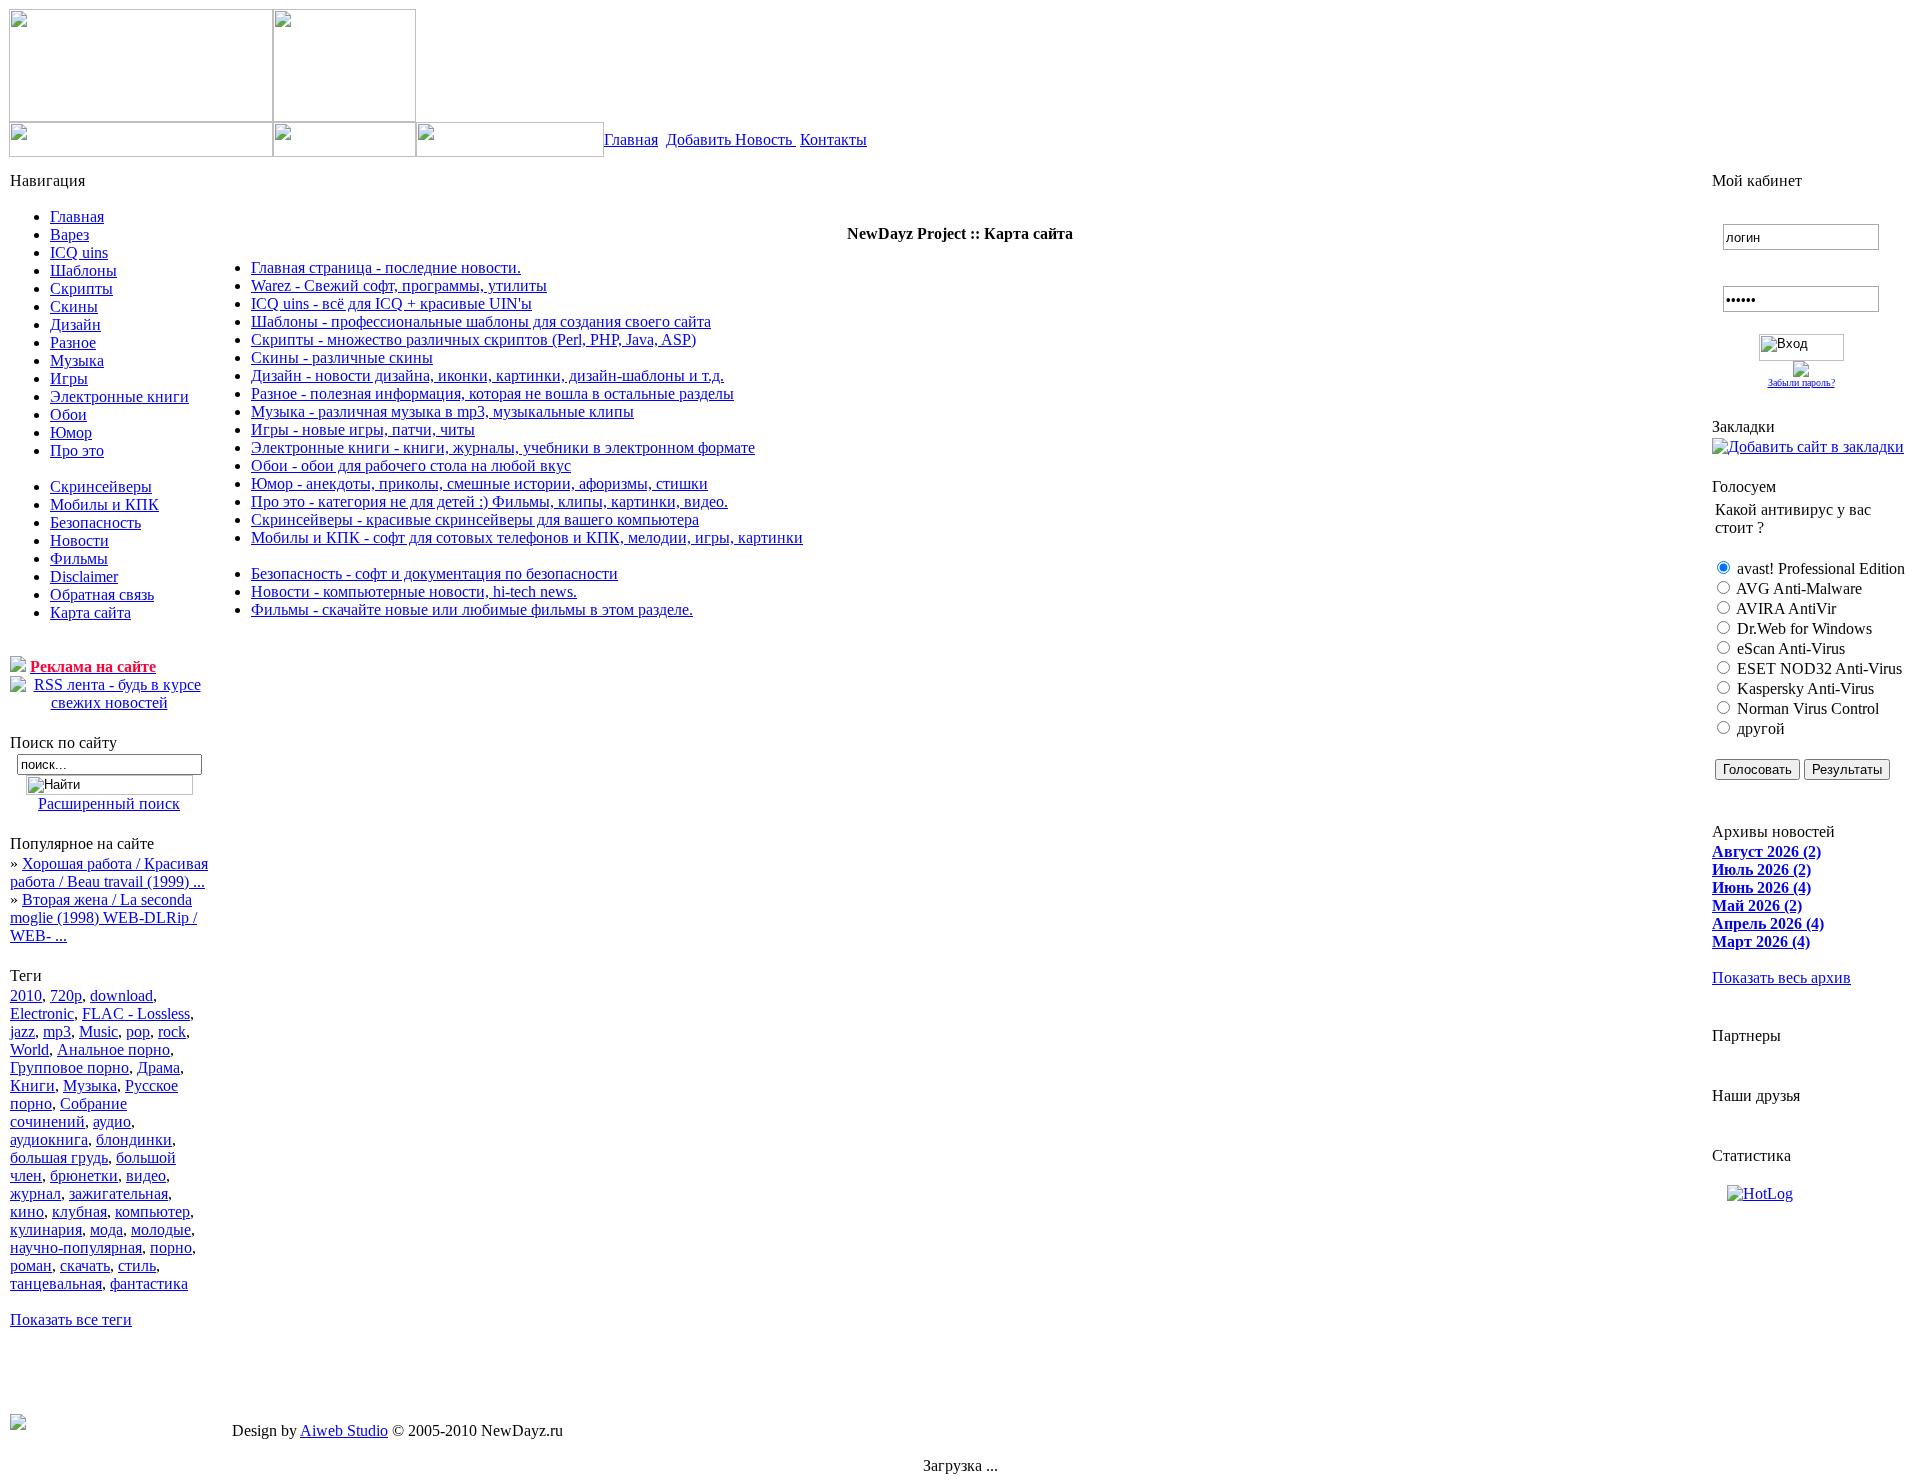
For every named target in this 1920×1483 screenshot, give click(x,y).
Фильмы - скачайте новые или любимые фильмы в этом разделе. (472, 609)
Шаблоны (83, 270)
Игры (69, 378)
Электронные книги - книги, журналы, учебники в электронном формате (503, 447)
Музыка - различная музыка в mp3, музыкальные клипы (442, 411)
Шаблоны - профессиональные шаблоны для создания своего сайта (481, 321)
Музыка (77, 360)
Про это (77, 450)
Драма (158, 1067)
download (121, 995)
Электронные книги (119, 396)
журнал (35, 1193)
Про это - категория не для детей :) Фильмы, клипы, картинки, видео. (489, 501)
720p (66, 995)
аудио (112, 1121)
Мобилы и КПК (104, 504)
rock (172, 1031)
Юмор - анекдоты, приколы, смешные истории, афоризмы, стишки (479, 483)
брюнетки (84, 1175)
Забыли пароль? (1801, 382)
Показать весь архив (1781, 977)
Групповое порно (69, 1067)
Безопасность (95, 522)
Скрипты (81, 288)
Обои (68, 414)
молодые (161, 1229)
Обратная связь (102, 594)
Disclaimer (84, 576)
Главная (631, 139)
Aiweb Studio (344, 1430)
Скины (74, 306)
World (29, 1049)
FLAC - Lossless (136, 1013)
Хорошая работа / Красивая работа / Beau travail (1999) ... (109, 872)
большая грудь (59, 1157)
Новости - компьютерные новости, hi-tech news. (414, 591)
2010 (26, 995)
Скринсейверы (101, 486)
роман (31, 1265)
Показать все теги (71, 1319)
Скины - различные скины (342, 357)
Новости (79, 540)
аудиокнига (49, 1139)
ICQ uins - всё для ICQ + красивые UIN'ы (391, 303)
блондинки (134, 1139)
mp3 (57, 1031)
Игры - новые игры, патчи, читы (363, 429)
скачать (85, 1265)
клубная (79, 1211)
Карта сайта (90, 612)
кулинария (46, 1229)
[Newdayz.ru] (1808, 447)
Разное (73, 342)
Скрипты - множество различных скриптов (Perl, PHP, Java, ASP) (473, 339)
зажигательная (118, 1193)
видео (146, 1175)
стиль (137, 1265)
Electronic (42, 1013)
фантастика (149, 1283)
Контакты (833, 139)
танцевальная (56, 1283)
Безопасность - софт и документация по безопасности (434, 573)
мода (106, 1229)
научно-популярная (76, 1247)
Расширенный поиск (109, 803)
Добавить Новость (731, 139)
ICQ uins (79, 252)
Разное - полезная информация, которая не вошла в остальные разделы (492, 393)
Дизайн (75, 324)
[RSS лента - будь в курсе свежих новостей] (109, 694)
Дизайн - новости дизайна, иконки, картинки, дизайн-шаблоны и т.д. (487, 375)
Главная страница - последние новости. (386, 267)
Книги (32, 1085)
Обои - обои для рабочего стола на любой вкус (411, 465)
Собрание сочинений (68, 1112)
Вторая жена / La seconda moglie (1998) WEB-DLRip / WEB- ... (103, 917)
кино (27, 1211)
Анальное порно (113, 1049)
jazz (22, 1031)
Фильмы (79, 558)
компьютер (152, 1211)
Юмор (71, 432)
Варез (69, 234)
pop (138, 1031)
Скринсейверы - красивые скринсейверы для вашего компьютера (475, 519)
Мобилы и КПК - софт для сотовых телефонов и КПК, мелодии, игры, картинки (527, 537)
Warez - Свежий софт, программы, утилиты (399, 285)
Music (98, 1031)
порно (171, 1247)
